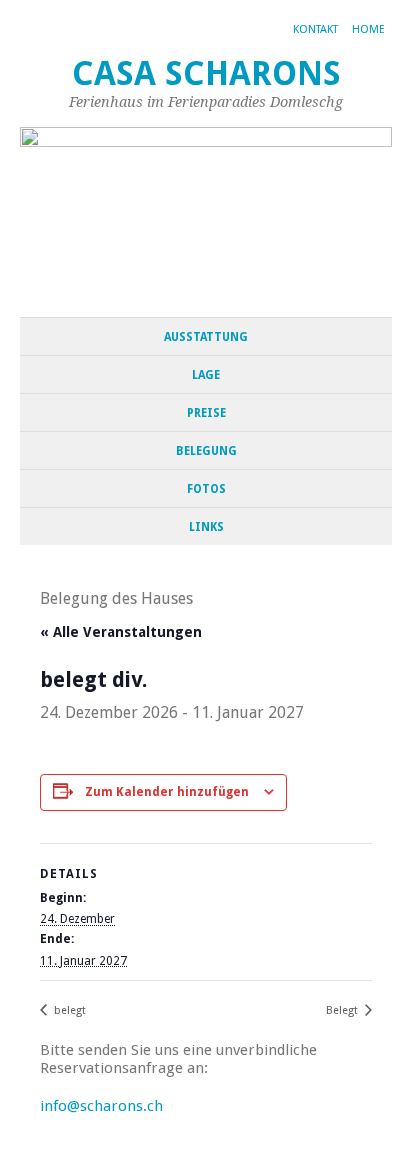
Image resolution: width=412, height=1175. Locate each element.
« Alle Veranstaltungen (121, 632)
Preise (206, 413)
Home (368, 29)
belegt (68, 1010)
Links (206, 527)
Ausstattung (206, 337)
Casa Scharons (206, 73)
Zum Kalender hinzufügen (167, 792)
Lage (206, 375)
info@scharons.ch (101, 1106)
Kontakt (315, 29)
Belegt (343, 1010)
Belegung (206, 451)
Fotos (206, 489)
